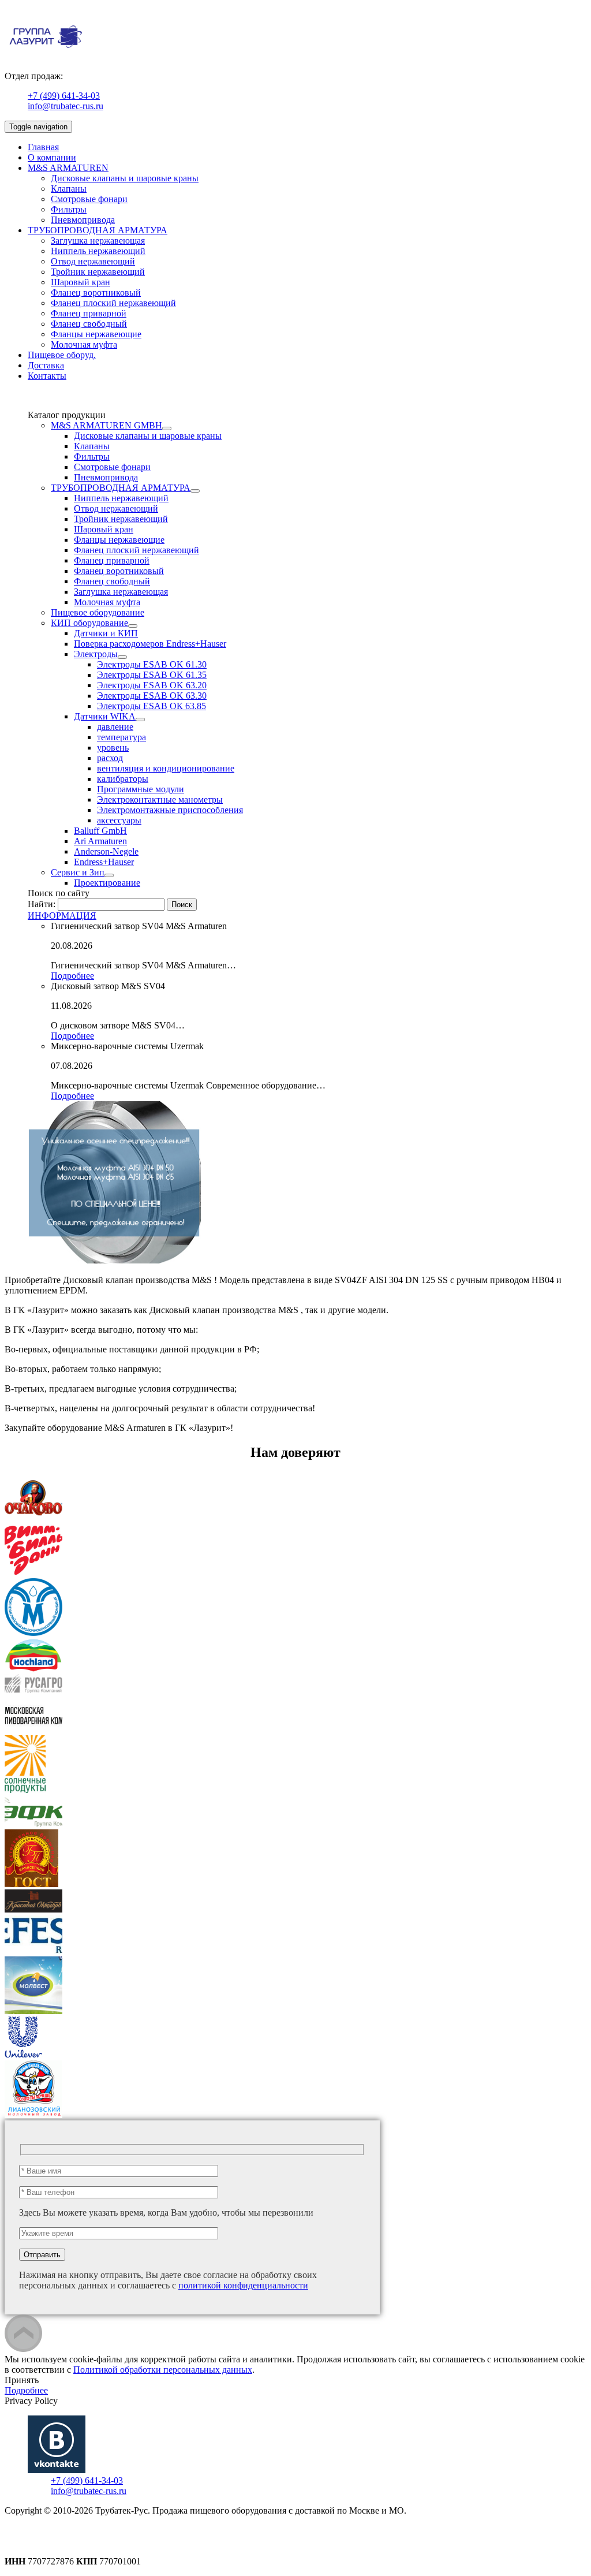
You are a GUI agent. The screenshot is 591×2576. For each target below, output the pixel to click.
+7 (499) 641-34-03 (64, 96)
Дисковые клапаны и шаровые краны (125, 178)
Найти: (42, 904)
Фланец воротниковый (96, 292)
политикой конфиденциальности (243, 2285)
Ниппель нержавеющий (98, 251)
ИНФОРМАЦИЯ (62, 916)
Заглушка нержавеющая (98, 241)
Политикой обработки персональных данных (163, 2370)
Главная (43, 147)
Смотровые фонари (89, 199)
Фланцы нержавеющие (96, 334)
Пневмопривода (83, 220)
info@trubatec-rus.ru (66, 106)
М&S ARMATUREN (68, 168)
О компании (52, 157)
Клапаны (69, 189)
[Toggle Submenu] (167, 428)
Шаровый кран (81, 282)
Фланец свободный (89, 324)
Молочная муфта (84, 344)
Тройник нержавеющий (98, 272)
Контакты (47, 376)
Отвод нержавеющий (93, 261)
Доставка (46, 365)
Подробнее (72, 976)
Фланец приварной (89, 313)
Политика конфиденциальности (68, 2531)
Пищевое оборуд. (62, 355)
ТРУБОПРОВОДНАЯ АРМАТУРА (98, 230)
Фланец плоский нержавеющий (113, 303)
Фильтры (69, 209)
